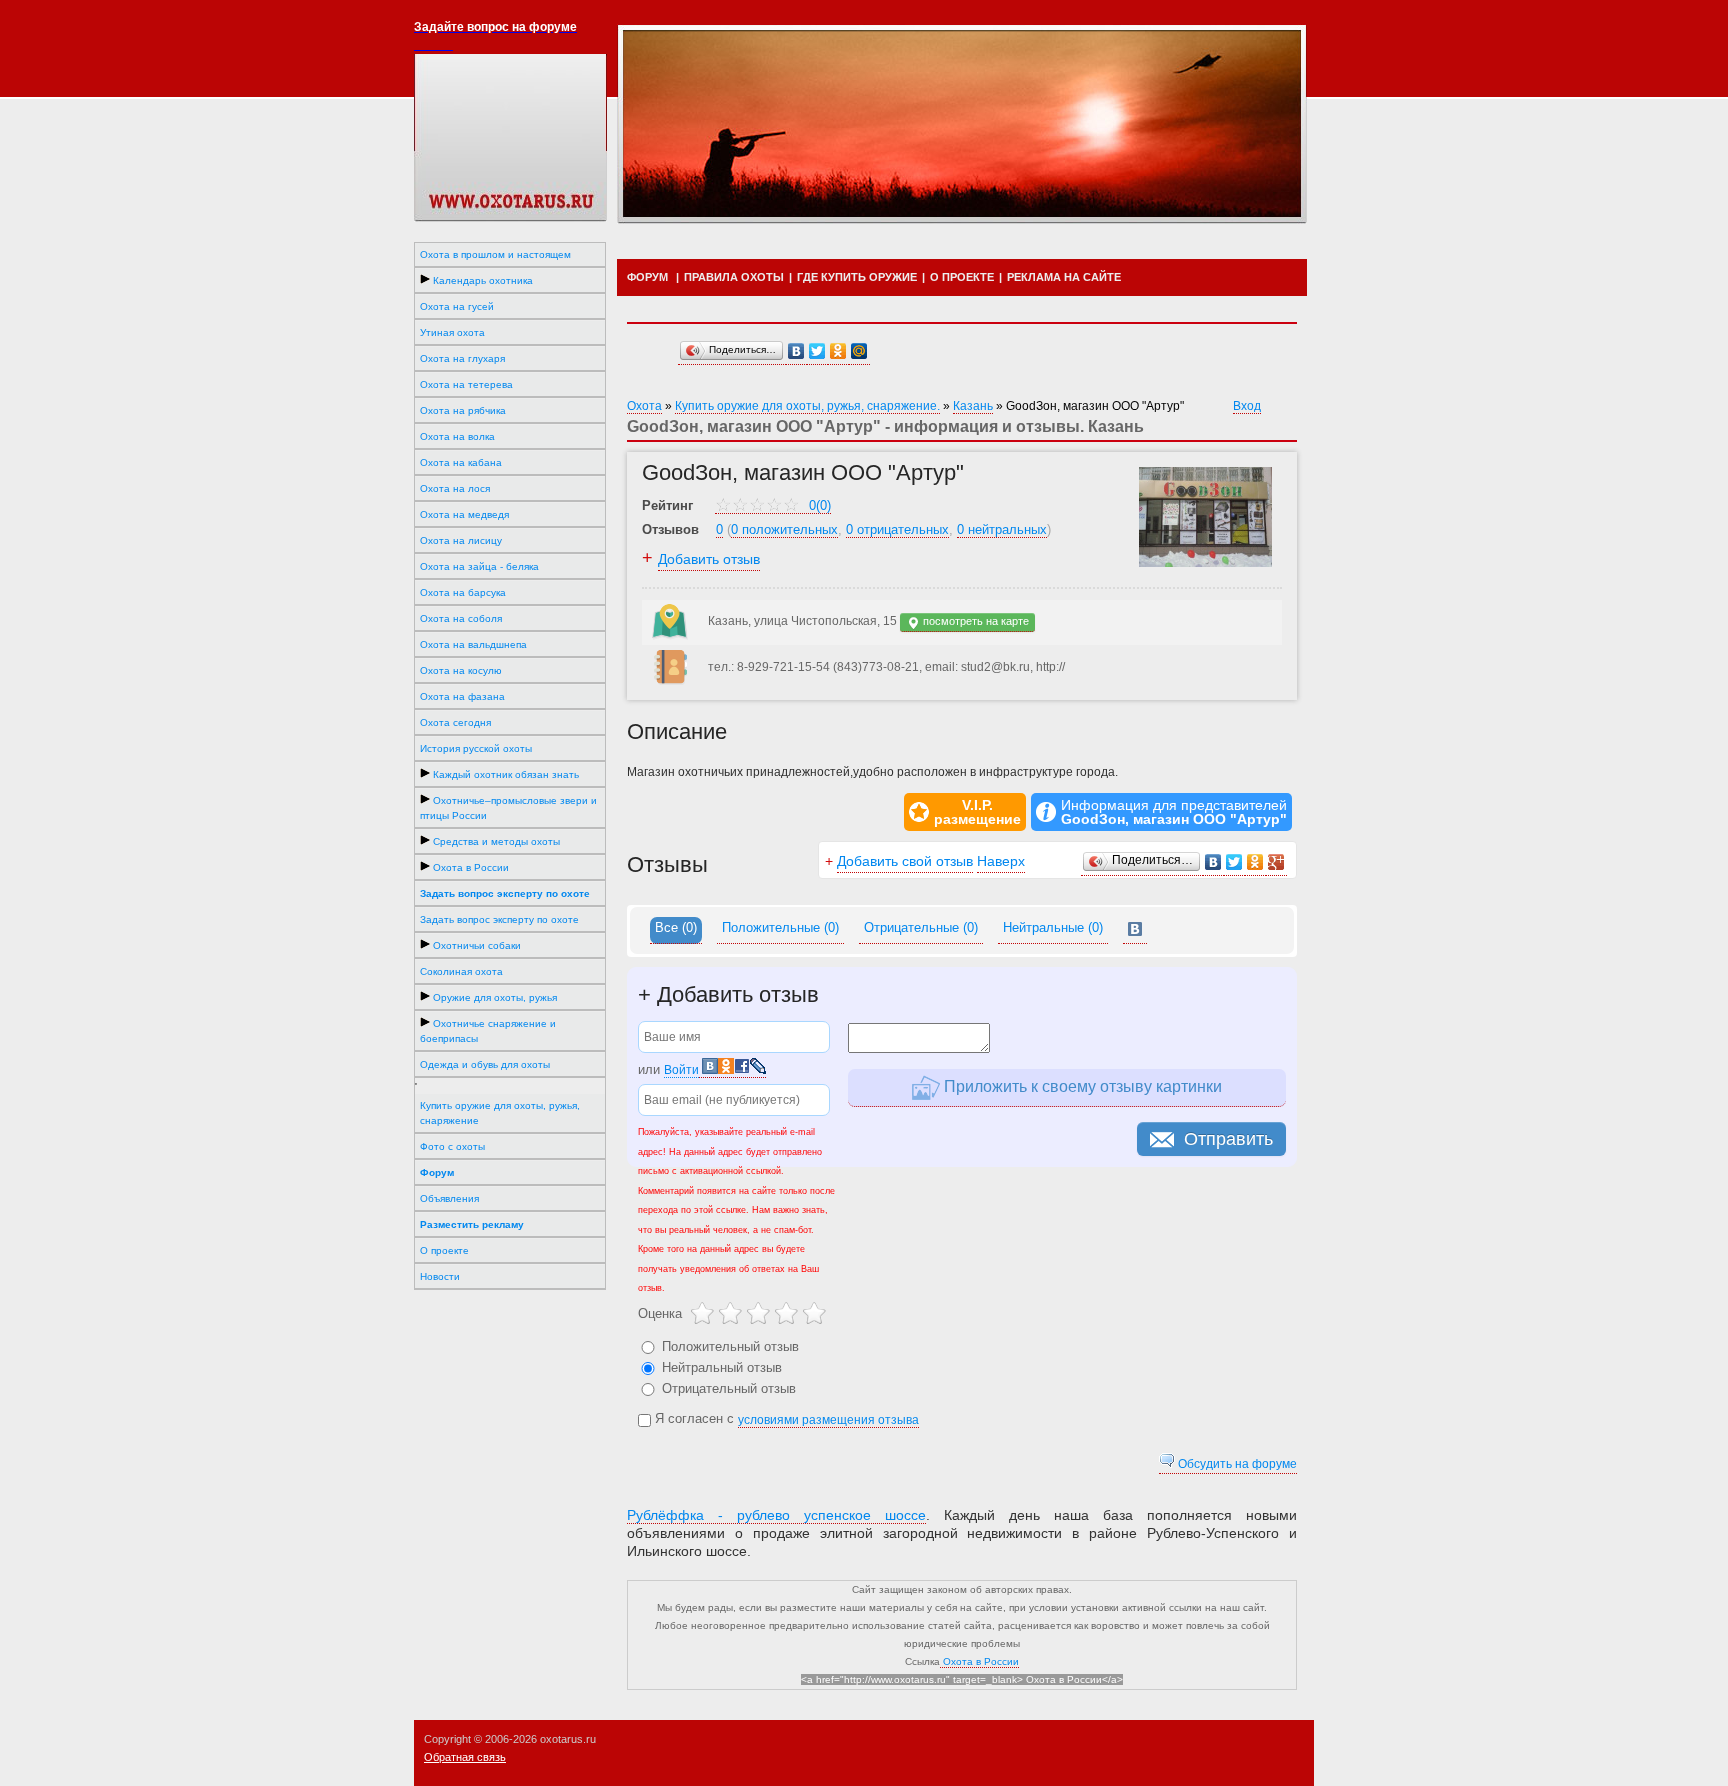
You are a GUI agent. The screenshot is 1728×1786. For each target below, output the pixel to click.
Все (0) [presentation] (676, 927)
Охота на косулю (461, 670)
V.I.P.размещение (977, 812)
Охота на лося (455, 488)
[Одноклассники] (838, 351)
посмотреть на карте (974, 621)
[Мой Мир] (859, 351)
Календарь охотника (481, 280)
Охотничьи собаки (475, 945)
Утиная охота (452, 332)
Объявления (449, 1198)
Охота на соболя (461, 618)
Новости (440, 1276)
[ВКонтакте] (796, 351)
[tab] (676, 930)
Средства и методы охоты (495, 841)
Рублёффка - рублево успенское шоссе (776, 1515)
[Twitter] (817, 351)
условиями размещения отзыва (828, 1420)
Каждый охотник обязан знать (504, 774)
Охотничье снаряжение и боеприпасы (488, 1031)
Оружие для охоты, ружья (493, 997)
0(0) (818, 505)
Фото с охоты (452, 1146)
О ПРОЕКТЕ (962, 277)
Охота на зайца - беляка (479, 566)
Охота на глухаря (462, 358)
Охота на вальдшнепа (473, 644)
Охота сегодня (455, 722)
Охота (644, 406)
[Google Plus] (1276, 862)
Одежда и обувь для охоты (485, 1064)
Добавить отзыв (709, 559)
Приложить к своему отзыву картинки (1081, 1086)
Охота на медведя (464, 514)
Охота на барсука (463, 592)
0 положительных (784, 529)
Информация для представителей (1174, 812)
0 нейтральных (1002, 529)
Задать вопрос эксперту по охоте (499, 919)
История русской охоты (476, 748)
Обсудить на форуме (1236, 1464)
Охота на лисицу (461, 540)
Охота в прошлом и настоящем (495, 254)
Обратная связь (465, 1757)
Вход (1247, 406)
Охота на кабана (461, 462)
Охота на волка (457, 436)
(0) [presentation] (780, 927)
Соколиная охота (461, 971)
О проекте (444, 1250)
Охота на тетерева (466, 384)
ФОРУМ (647, 277)
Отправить (1228, 1139)
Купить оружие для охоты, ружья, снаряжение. (807, 406)
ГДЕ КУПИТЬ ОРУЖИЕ (857, 277)
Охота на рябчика (463, 410)
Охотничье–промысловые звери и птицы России (508, 808)
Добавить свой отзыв (905, 861)
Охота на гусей (457, 306)
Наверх (1001, 861)
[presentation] (1135, 930)
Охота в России (469, 867)
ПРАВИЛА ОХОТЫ (734, 277)
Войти (681, 1070)
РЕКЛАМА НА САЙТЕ (1064, 277)
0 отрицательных (897, 529)
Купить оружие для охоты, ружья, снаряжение (500, 1113)
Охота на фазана (462, 696)
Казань (973, 406)
